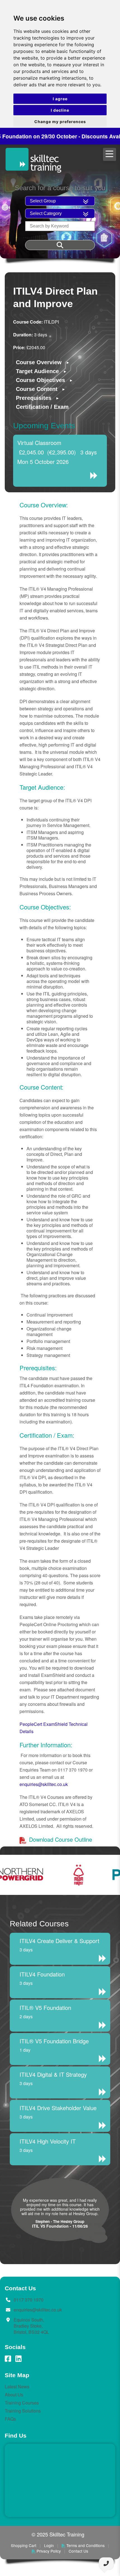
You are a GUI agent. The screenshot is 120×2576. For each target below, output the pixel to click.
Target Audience (37, 371)
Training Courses (22, 2403)
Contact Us (78, 2551)
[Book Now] (96, 476)
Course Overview (39, 362)
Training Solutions (23, 2411)
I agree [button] (60, 99)
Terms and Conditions (86, 2545)
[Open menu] (110, 154)
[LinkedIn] (18, 2359)
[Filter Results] (60, 245)
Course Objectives (40, 380)
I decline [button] (60, 110)
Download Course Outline (60, 1839)
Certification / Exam (42, 407)
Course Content (37, 389)
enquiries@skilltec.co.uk (44, 1784)
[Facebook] (8, 2359)
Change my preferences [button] (60, 122)
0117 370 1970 (29, 2300)
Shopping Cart (24, 2545)
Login (49, 2545)
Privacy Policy (49, 2551)
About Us (14, 2395)
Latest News (17, 2387)
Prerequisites (34, 398)
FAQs (10, 2419)
